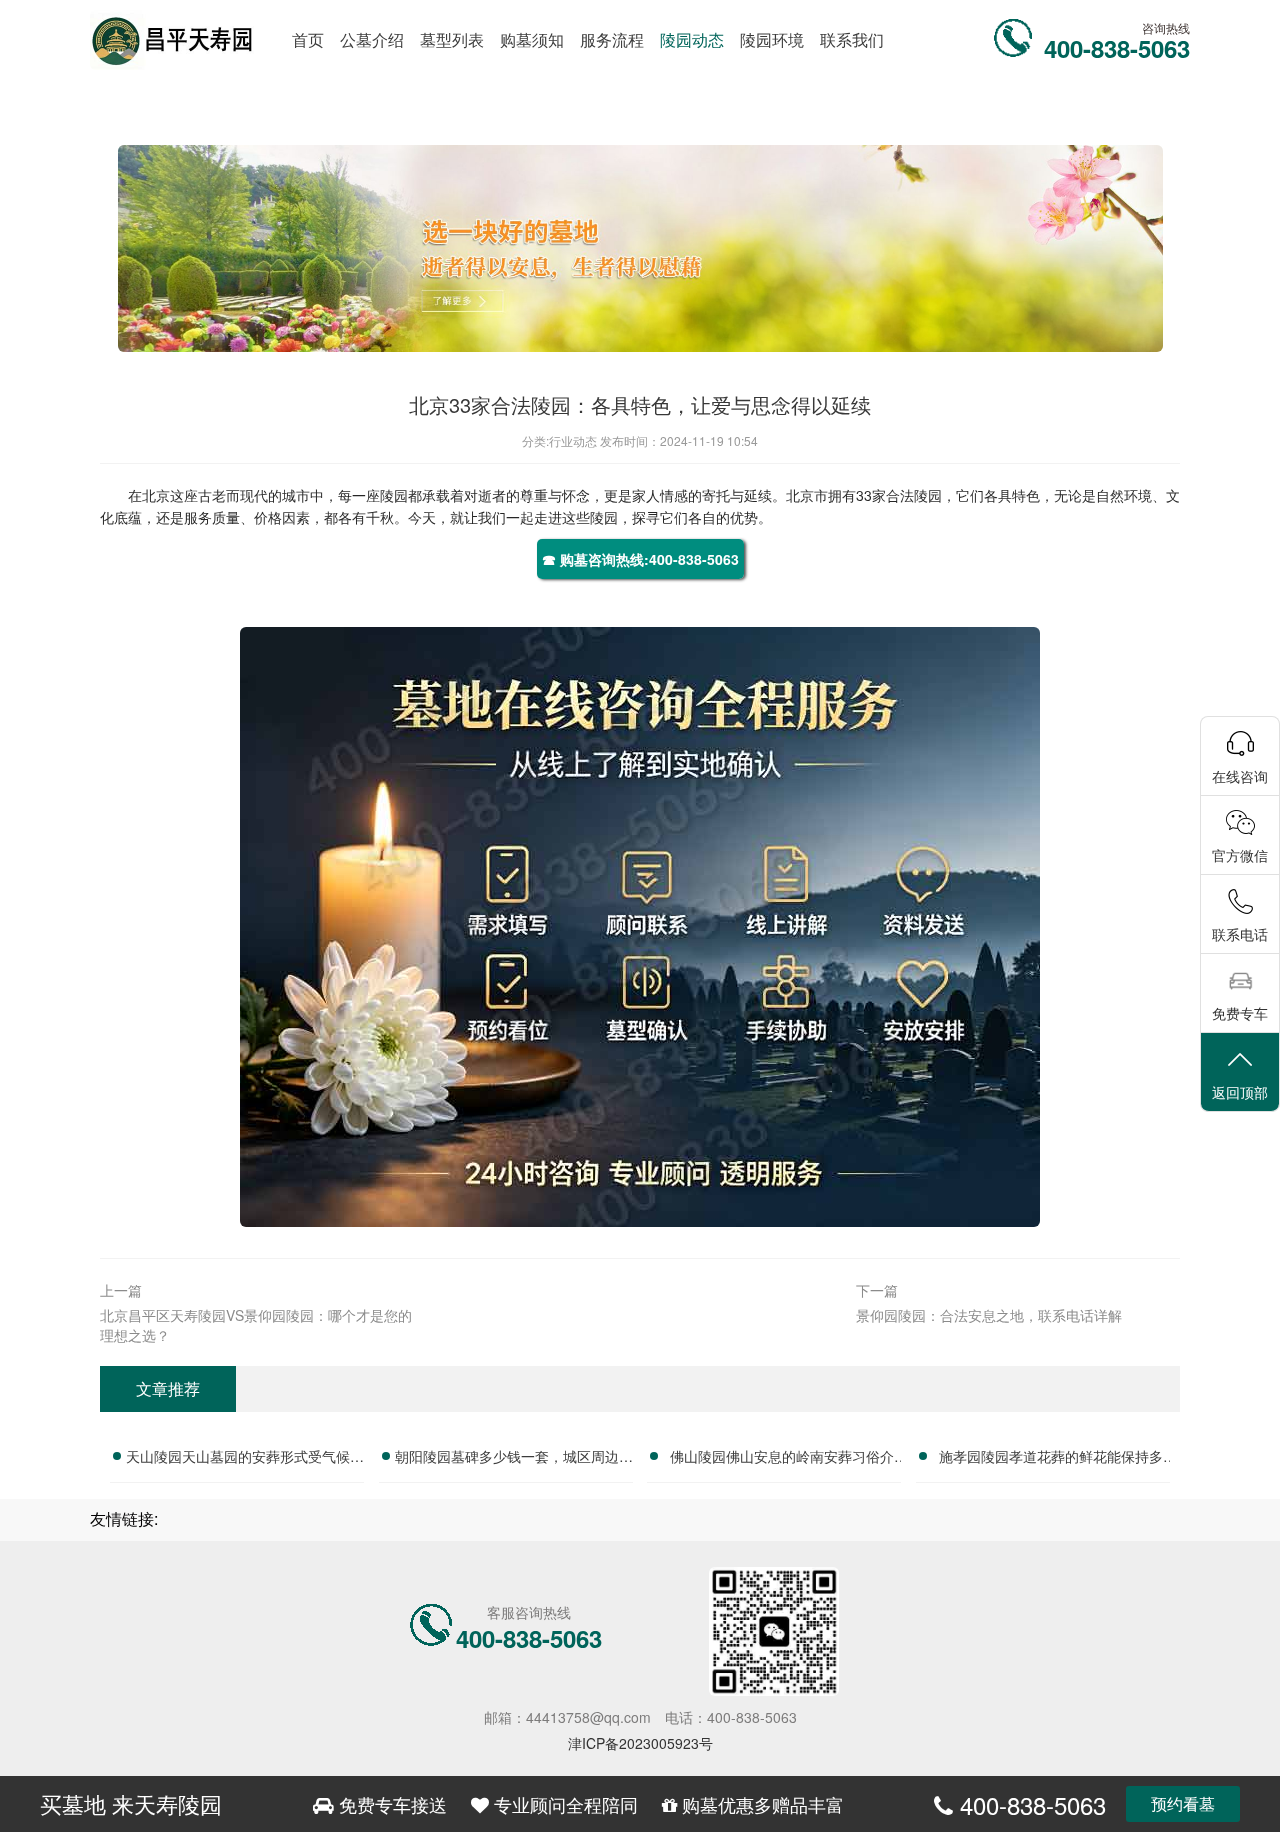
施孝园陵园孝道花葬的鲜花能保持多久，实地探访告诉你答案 (1051, 1459)
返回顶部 (1240, 1092)
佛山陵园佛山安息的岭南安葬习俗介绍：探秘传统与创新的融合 (782, 1459)
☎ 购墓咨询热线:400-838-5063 (640, 559)
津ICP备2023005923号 (640, 1743)
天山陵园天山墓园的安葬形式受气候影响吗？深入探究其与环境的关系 (245, 1459)
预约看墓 (1183, 1803)
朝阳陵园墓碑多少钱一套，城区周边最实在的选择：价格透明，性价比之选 (514, 1459)
